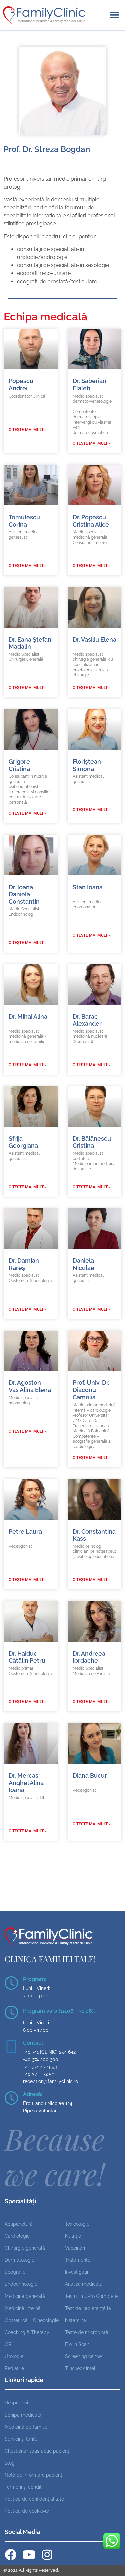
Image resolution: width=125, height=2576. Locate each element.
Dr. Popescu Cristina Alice (91, 521)
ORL (9, 2344)
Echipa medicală (23, 2415)
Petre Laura (25, 1531)
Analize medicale (84, 2284)
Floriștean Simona (87, 765)
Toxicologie (77, 2224)
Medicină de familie (26, 2427)
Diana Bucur (90, 1775)
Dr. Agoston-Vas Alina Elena (30, 1386)
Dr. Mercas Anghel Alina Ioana (26, 1783)
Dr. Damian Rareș (24, 1264)
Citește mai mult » (28, 430)
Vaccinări (75, 2248)
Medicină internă (23, 2308)
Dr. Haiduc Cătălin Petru (27, 1657)
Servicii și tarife (21, 2439)
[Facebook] (10, 2554)
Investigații (76, 2272)
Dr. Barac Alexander (87, 1020)
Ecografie (15, 2272)
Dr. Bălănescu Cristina (92, 1142)
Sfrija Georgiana (23, 1142)
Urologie (14, 2356)
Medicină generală (25, 2296)
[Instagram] (47, 2554)
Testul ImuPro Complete (91, 2296)
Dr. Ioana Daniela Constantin (24, 894)
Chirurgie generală (25, 2248)
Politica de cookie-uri (27, 2511)
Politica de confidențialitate (34, 2499)
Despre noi (16, 2403)
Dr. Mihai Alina (28, 1017)
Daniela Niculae (83, 1264)
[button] (114, 15)
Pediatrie (14, 2368)
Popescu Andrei (21, 385)
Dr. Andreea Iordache (89, 1657)
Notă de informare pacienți (34, 2475)
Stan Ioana (88, 887)
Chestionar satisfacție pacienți (37, 2451)
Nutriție (73, 2236)
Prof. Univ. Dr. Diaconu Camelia (91, 1390)
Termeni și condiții (24, 2487)
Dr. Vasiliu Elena (94, 639)
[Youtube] (29, 2554)
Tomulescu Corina (24, 521)
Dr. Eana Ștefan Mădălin (30, 643)
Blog (10, 2463)
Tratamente (78, 2260)
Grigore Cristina (19, 765)
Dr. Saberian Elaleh (89, 385)
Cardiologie (17, 2236)
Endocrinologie (21, 2284)
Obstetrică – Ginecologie (32, 2320)
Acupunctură (19, 2224)
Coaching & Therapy (27, 2332)
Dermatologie (19, 2260)
